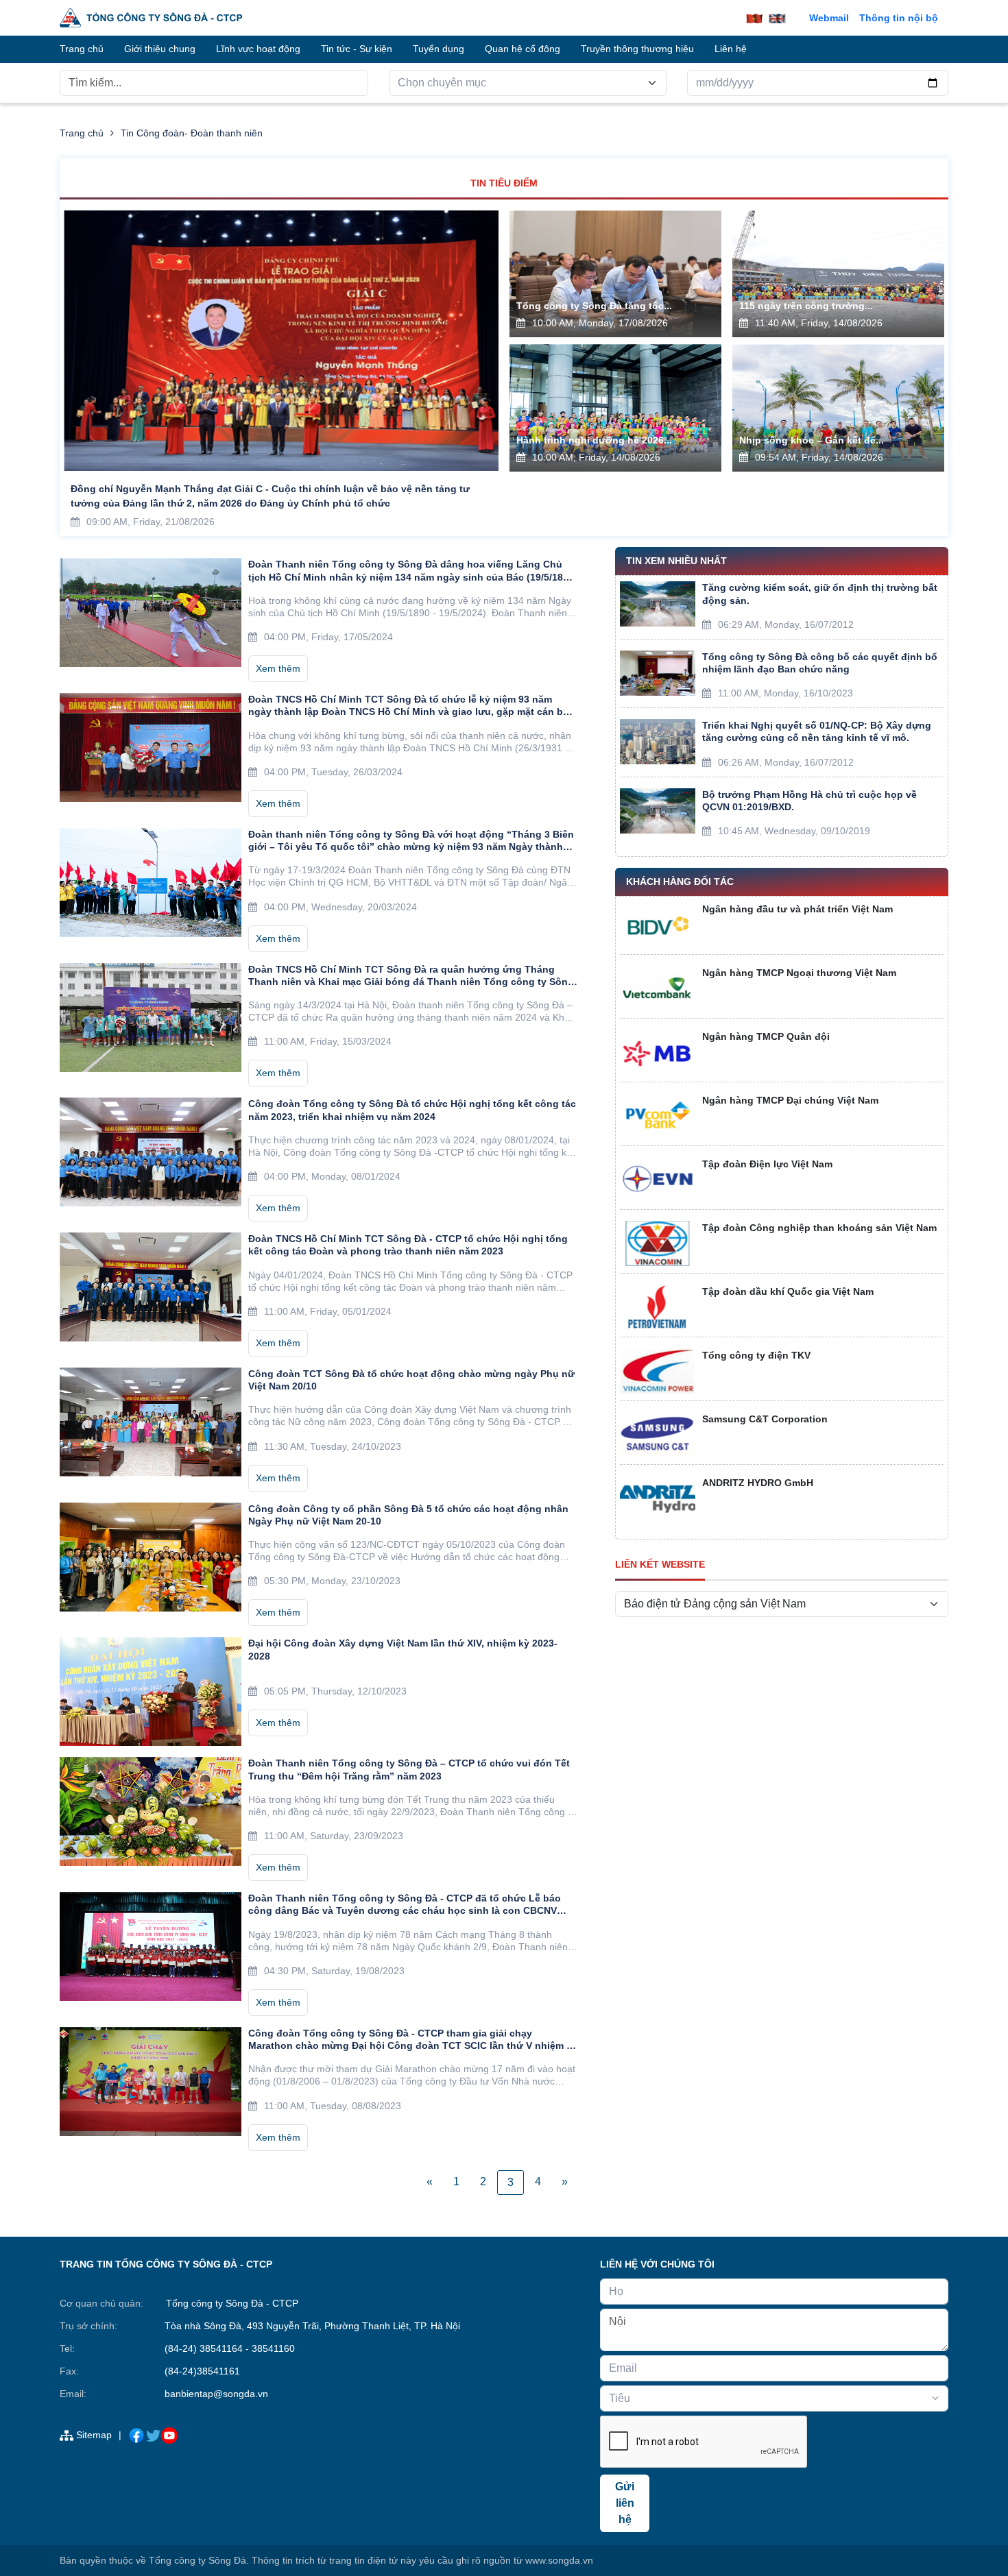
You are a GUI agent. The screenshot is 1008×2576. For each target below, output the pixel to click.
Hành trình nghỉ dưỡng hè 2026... (594, 440)
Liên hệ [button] (731, 49)
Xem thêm (278, 668)
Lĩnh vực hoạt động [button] (258, 49)
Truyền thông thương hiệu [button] (637, 49)
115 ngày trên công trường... (806, 306)
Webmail (829, 18)
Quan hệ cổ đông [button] (523, 49)
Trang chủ (82, 133)
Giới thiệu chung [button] (160, 49)
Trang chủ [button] (82, 49)
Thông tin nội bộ (899, 18)
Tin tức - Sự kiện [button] (357, 49)
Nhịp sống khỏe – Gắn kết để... (812, 440)
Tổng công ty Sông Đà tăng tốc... (594, 306)
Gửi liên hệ (625, 2503)
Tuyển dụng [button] (439, 49)
